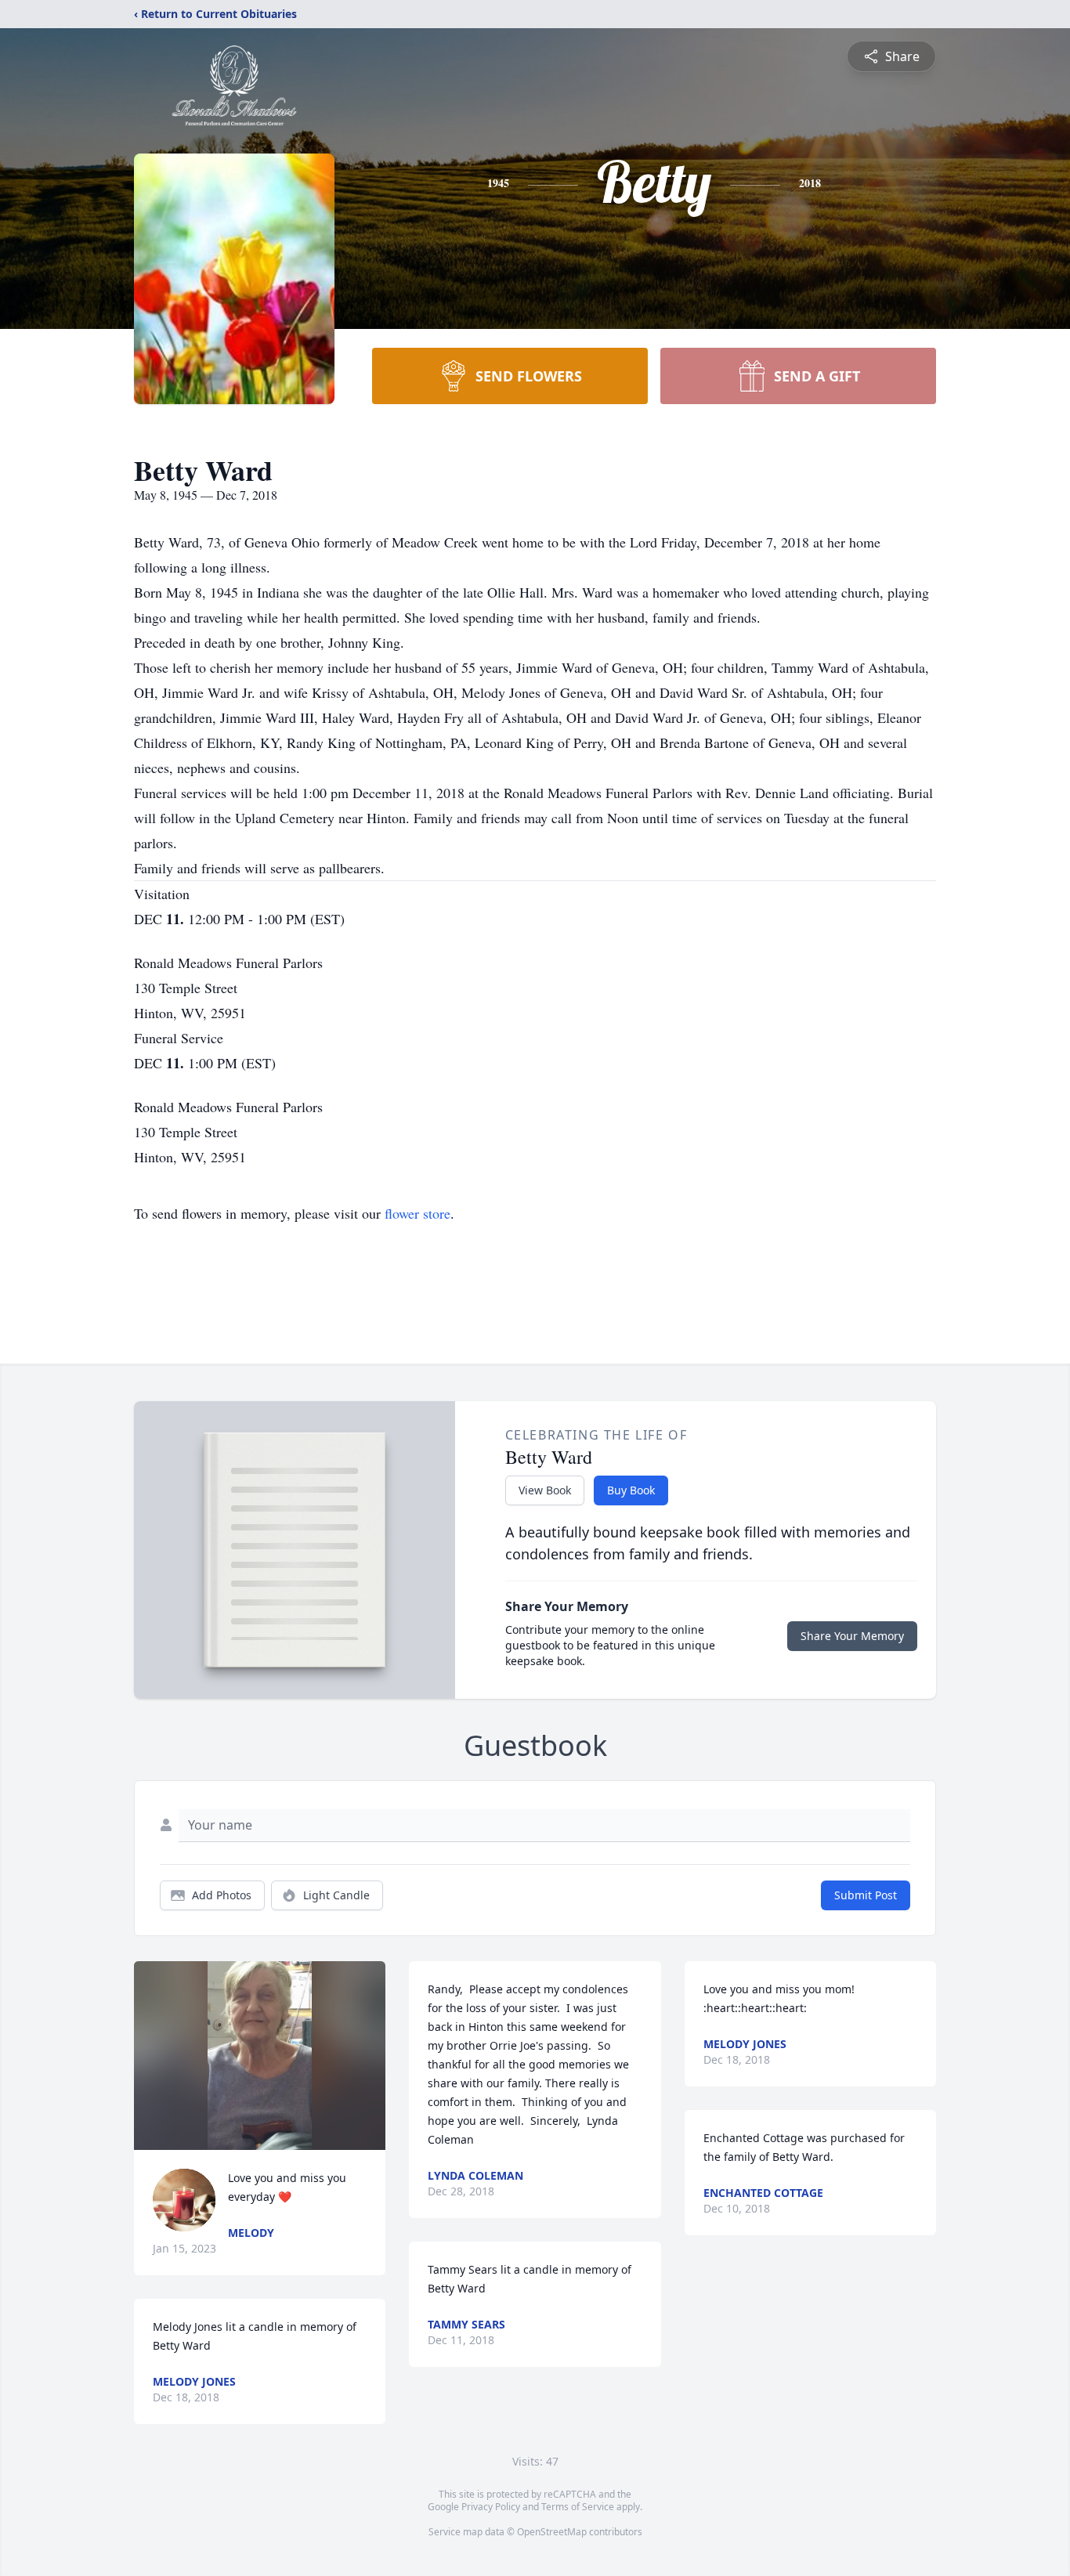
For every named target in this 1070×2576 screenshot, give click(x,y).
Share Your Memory (852, 1636)
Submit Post (866, 1895)
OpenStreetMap (552, 2532)
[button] (259, 2056)
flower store (418, 1213)
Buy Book (631, 1490)
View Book (545, 1490)
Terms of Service (578, 2507)
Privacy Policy (491, 2507)
